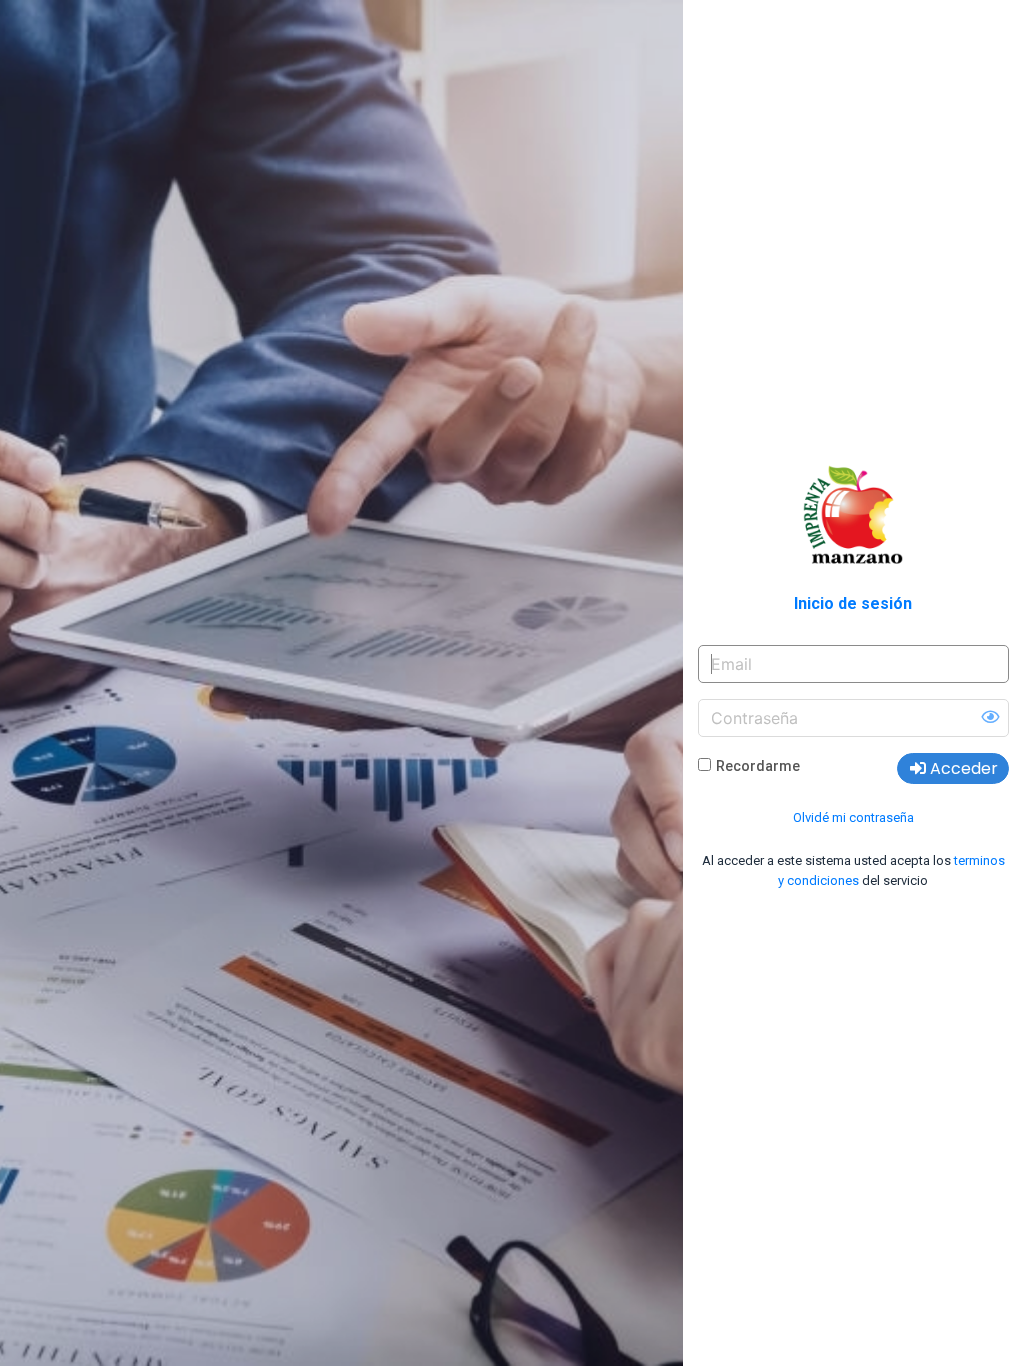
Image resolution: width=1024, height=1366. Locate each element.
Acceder (962, 768)
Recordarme (758, 766)
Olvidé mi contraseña (853, 817)
